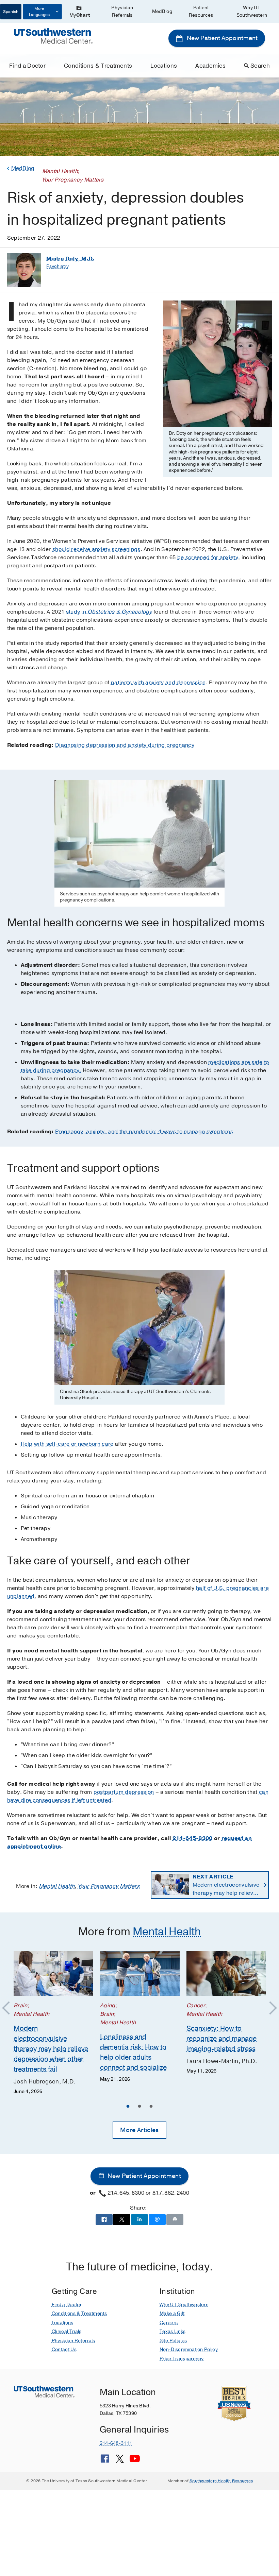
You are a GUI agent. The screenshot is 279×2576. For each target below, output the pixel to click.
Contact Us (64, 2349)
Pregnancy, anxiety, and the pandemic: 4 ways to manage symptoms (144, 1132)
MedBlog (162, 11)
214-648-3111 (116, 2443)
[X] (120, 2461)
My (80, 15)
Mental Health (57, 1886)
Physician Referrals (122, 11)
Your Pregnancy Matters (109, 1886)
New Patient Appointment (221, 38)
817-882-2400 (171, 2193)
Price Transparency (182, 2359)
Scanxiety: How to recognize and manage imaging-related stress (221, 2038)
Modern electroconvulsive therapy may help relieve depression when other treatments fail (226, 1885)
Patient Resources (201, 11)
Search (260, 66)
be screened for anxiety (208, 557)
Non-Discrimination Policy (189, 2349)
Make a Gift (172, 2313)
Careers (169, 2323)
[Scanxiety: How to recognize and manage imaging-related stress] (226, 1973)
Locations (164, 66)
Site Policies (173, 2341)
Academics (210, 66)
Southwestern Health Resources (221, 2481)
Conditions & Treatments (98, 66)
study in (109, 612)
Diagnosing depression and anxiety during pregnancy (125, 745)
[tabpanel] (53, 2023)
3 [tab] (151, 2107)
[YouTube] (135, 2461)
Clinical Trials (67, 2331)
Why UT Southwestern (252, 11)
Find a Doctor (27, 66)
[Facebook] (105, 2461)
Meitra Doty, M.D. (70, 259)
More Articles (139, 2130)
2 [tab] (139, 2107)
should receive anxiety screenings (96, 549)
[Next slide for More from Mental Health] (270, 2008)
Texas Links (173, 2331)
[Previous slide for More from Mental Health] (9, 2008)
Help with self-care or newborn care (67, 1444)
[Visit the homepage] (53, 36)
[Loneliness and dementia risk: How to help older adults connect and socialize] (140, 1973)
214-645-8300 (193, 1838)
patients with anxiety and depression (158, 683)
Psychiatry (58, 266)
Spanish (11, 12)
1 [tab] (128, 2107)
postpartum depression (124, 1792)
